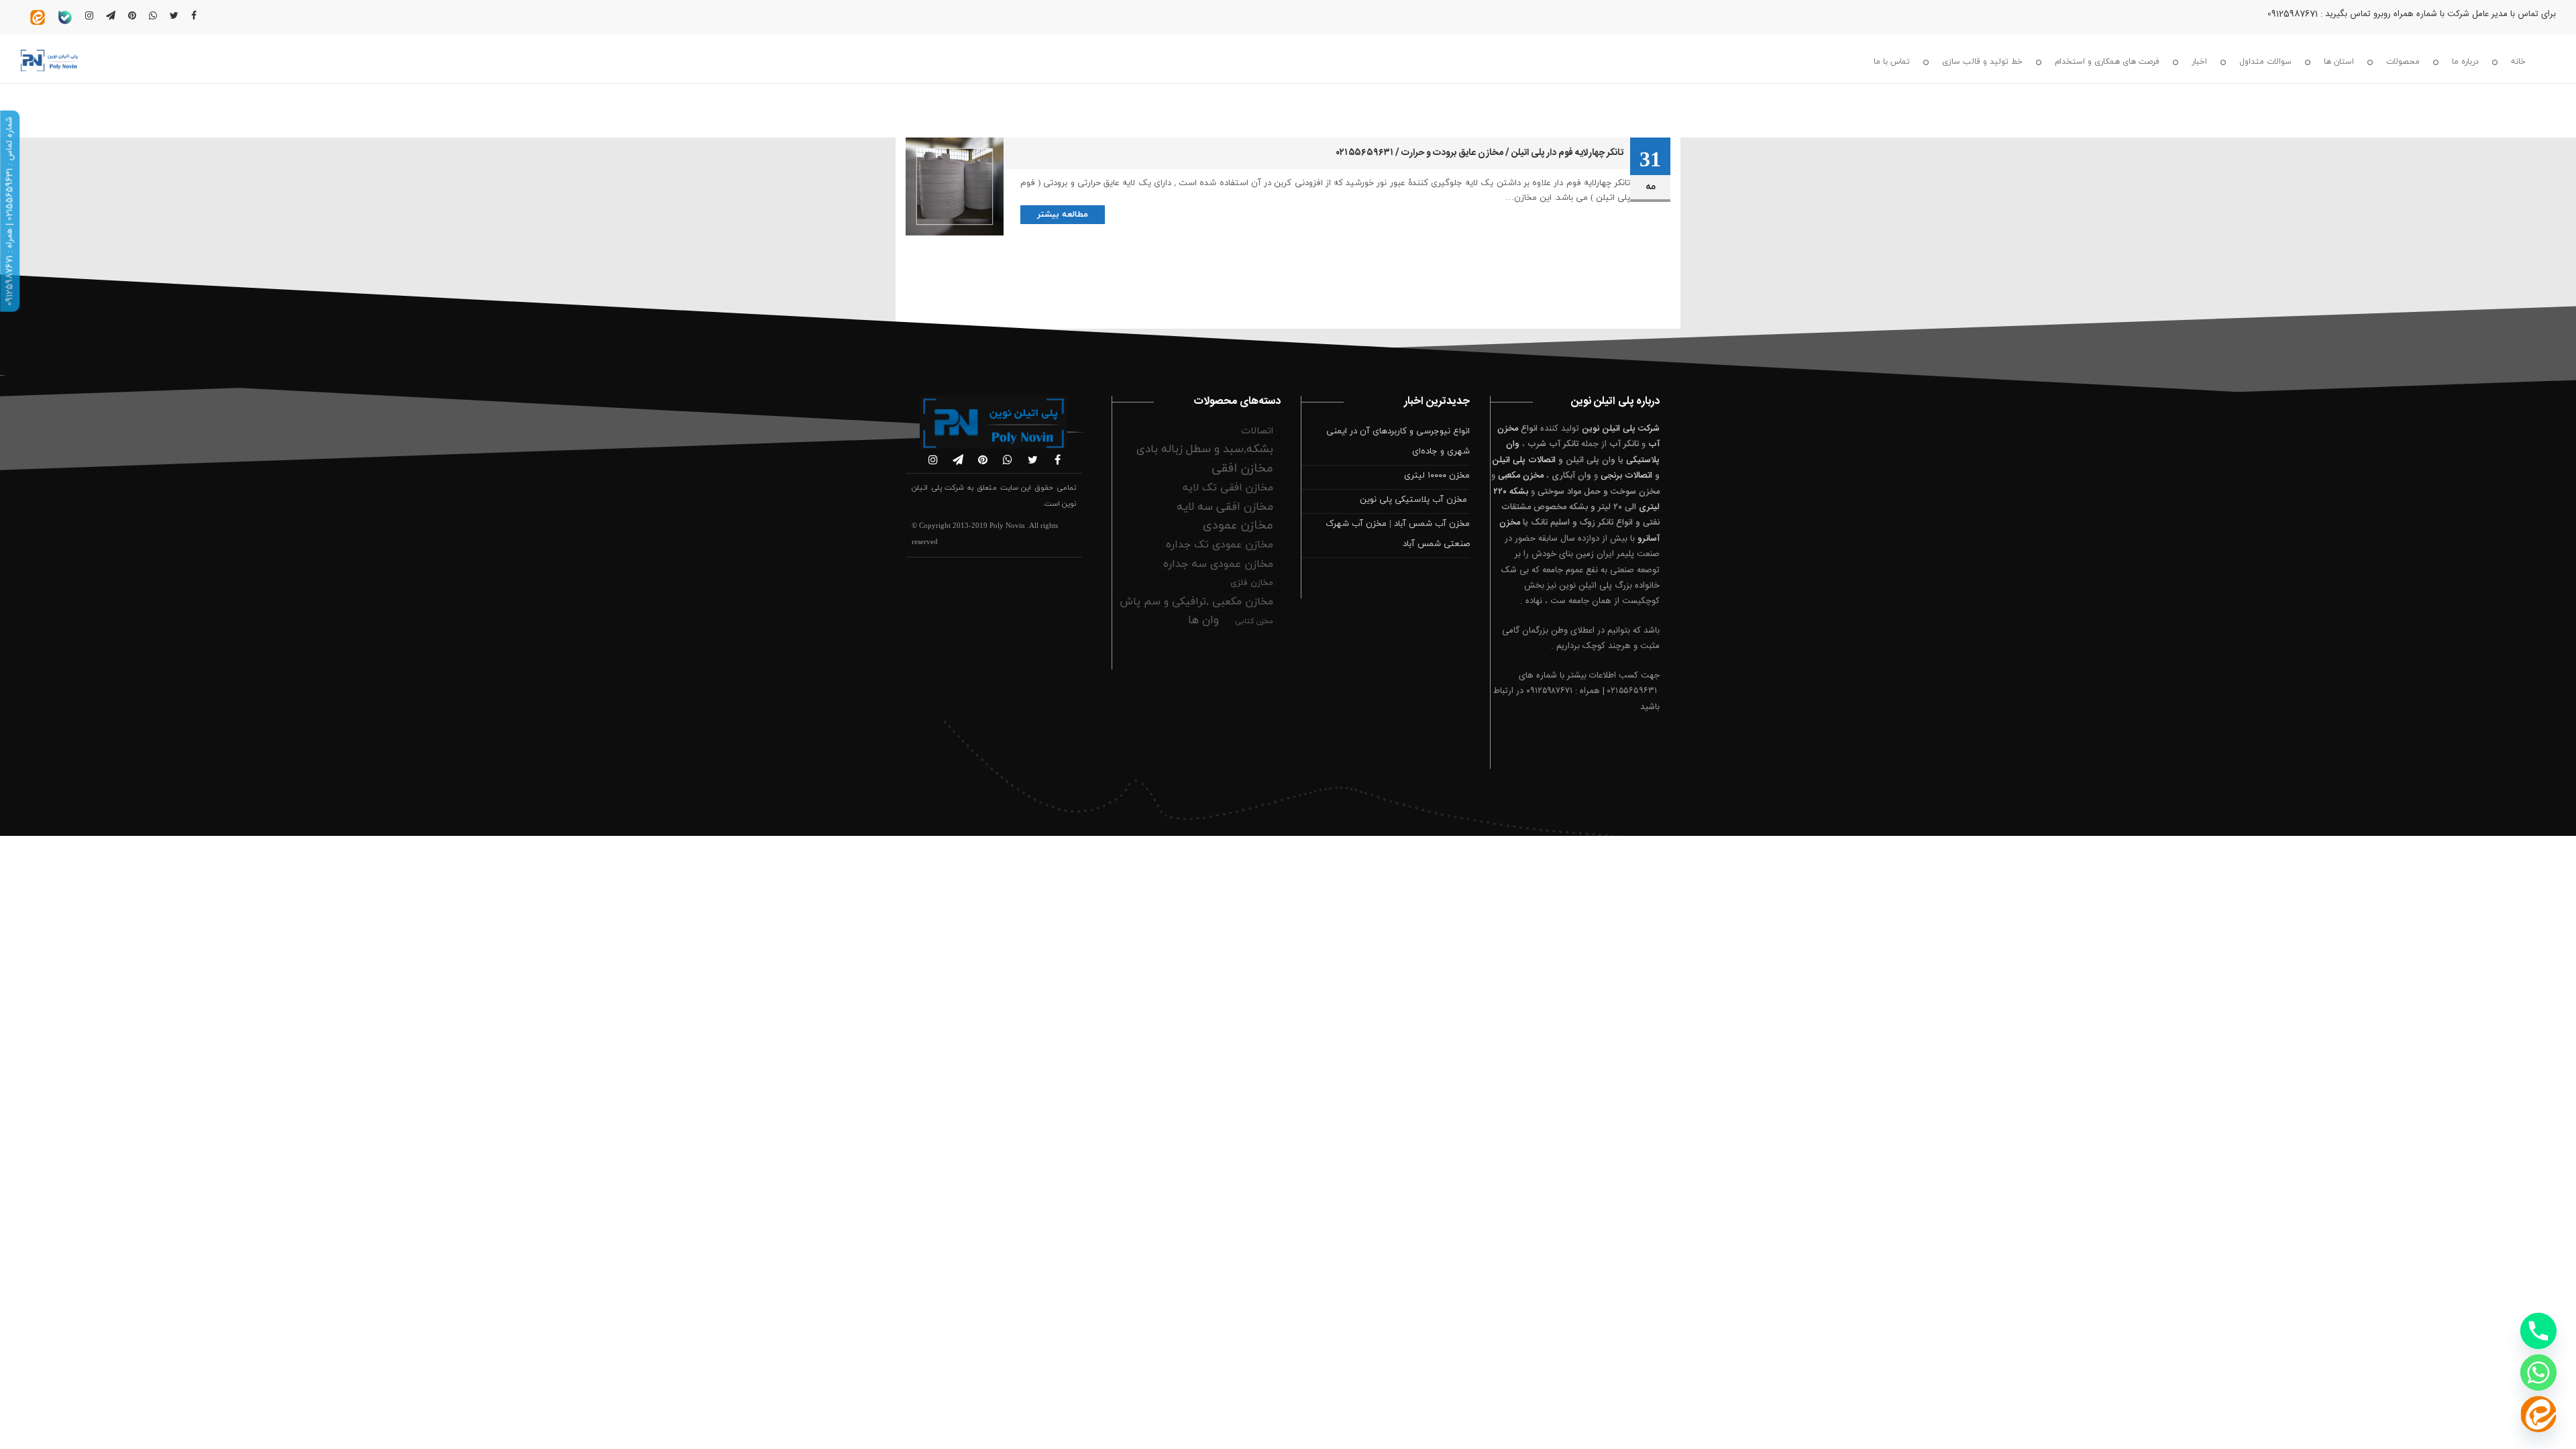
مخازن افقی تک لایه (1228, 488)
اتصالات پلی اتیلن (1524, 460)
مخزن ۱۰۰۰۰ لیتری (1437, 476)
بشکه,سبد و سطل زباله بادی (1205, 449)
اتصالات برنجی (1626, 476)
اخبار (2199, 62)
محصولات (2403, 62)
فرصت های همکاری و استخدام (2107, 62)
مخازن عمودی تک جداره (1220, 545)
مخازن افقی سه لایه (1225, 507)
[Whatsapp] (2538, 1373)
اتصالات (1257, 431)
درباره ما (2465, 62)
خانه (2518, 62)
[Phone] (2538, 1331)
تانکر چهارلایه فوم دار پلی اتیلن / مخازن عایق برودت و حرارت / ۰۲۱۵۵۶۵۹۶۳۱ (1480, 153)
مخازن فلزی (1252, 583)
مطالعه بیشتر (1063, 215)
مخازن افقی (1242, 469)
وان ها (1203, 621)
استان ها (2339, 62)
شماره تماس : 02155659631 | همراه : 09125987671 (9, 211)
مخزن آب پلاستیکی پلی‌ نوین (1415, 500)
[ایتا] (2538, 1414)
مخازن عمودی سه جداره (1218, 564)
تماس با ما (1892, 62)
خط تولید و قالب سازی (1982, 62)
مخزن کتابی (1254, 621)
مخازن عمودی (1238, 526)
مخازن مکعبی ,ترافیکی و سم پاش (1196, 602)
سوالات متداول (2265, 62)
